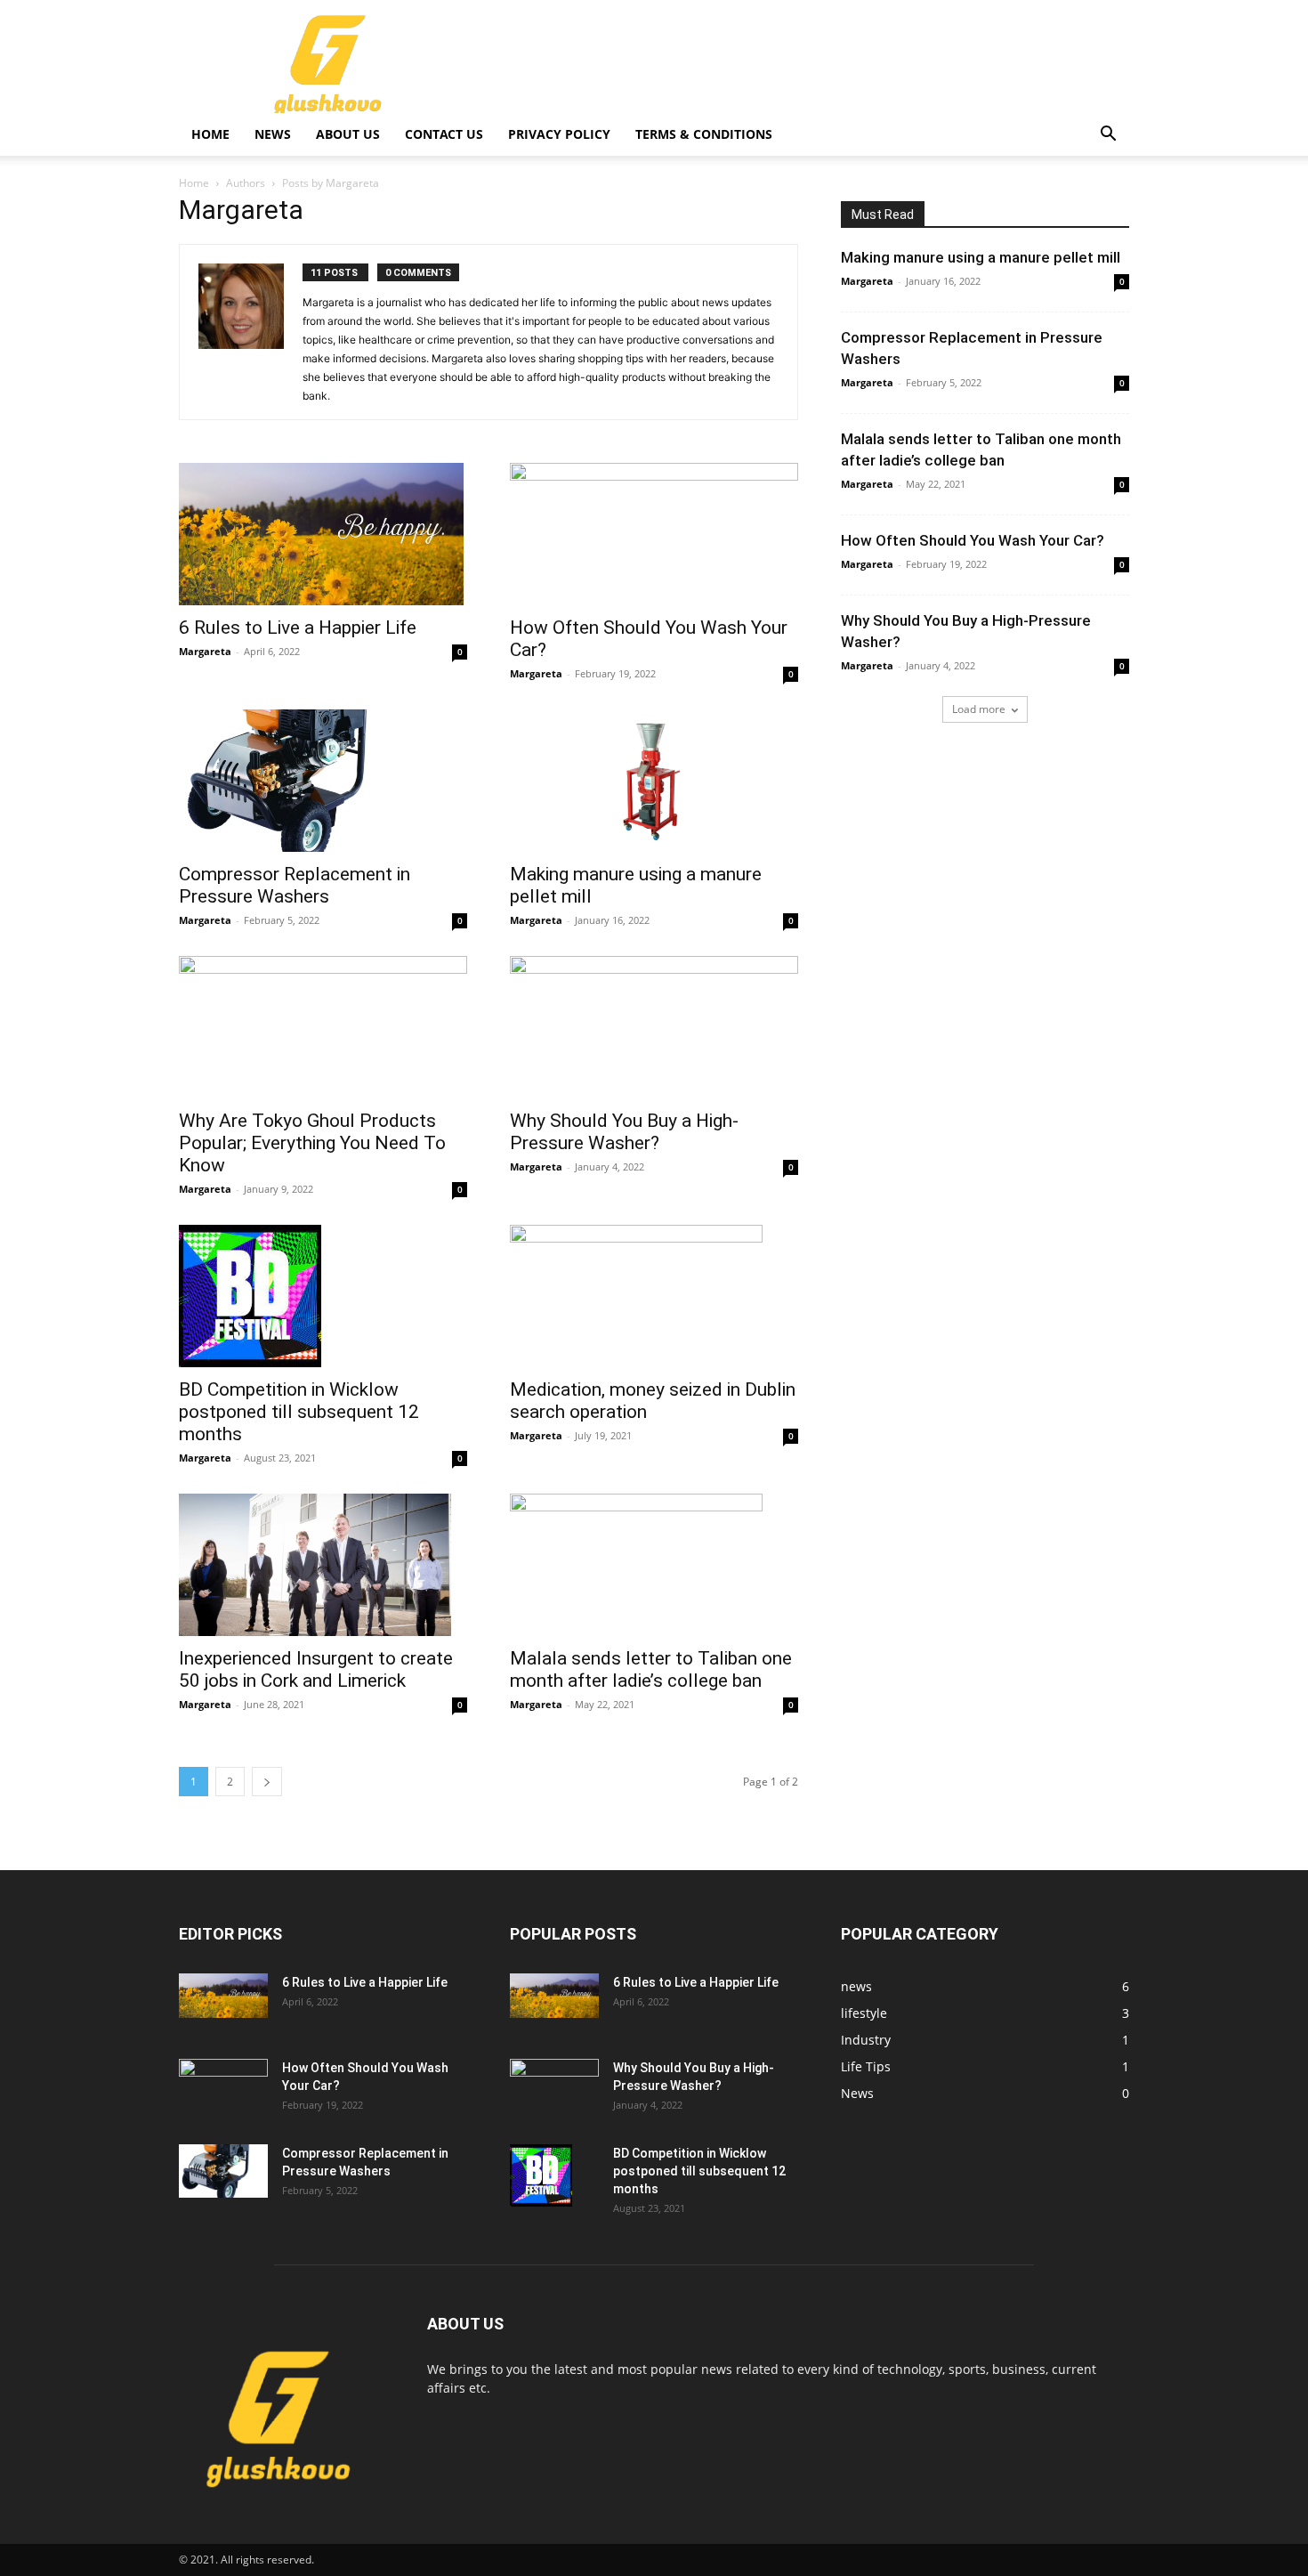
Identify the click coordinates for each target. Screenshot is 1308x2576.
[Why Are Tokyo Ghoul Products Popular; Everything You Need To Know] (323, 1027)
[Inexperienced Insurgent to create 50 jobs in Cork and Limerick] (323, 1565)
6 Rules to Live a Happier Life (298, 628)
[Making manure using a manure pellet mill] (654, 781)
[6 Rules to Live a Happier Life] (323, 534)
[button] (1108, 136)
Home (210, 134)
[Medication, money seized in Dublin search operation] (654, 1296)
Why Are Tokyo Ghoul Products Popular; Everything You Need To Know (312, 1143)
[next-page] (267, 1782)
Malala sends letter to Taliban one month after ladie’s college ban (651, 1669)
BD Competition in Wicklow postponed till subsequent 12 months (299, 1412)
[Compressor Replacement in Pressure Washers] (323, 781)
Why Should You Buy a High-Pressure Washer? (624, 1132)
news (273, 134)
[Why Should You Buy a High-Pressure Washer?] (654, 1027)
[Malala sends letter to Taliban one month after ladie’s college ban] (654, 1565)
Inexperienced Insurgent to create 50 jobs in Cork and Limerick (316, 1669)
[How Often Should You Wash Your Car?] (654, 534)
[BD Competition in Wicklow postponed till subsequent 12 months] (323, 1296)
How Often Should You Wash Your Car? (973, 540)
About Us (348, 134)
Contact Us (444, 134)
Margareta (205, 651)
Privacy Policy (559, 134)
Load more (979, 709)
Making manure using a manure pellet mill (981, 257)
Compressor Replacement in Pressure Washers (295, 885)
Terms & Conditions (704, 134)
